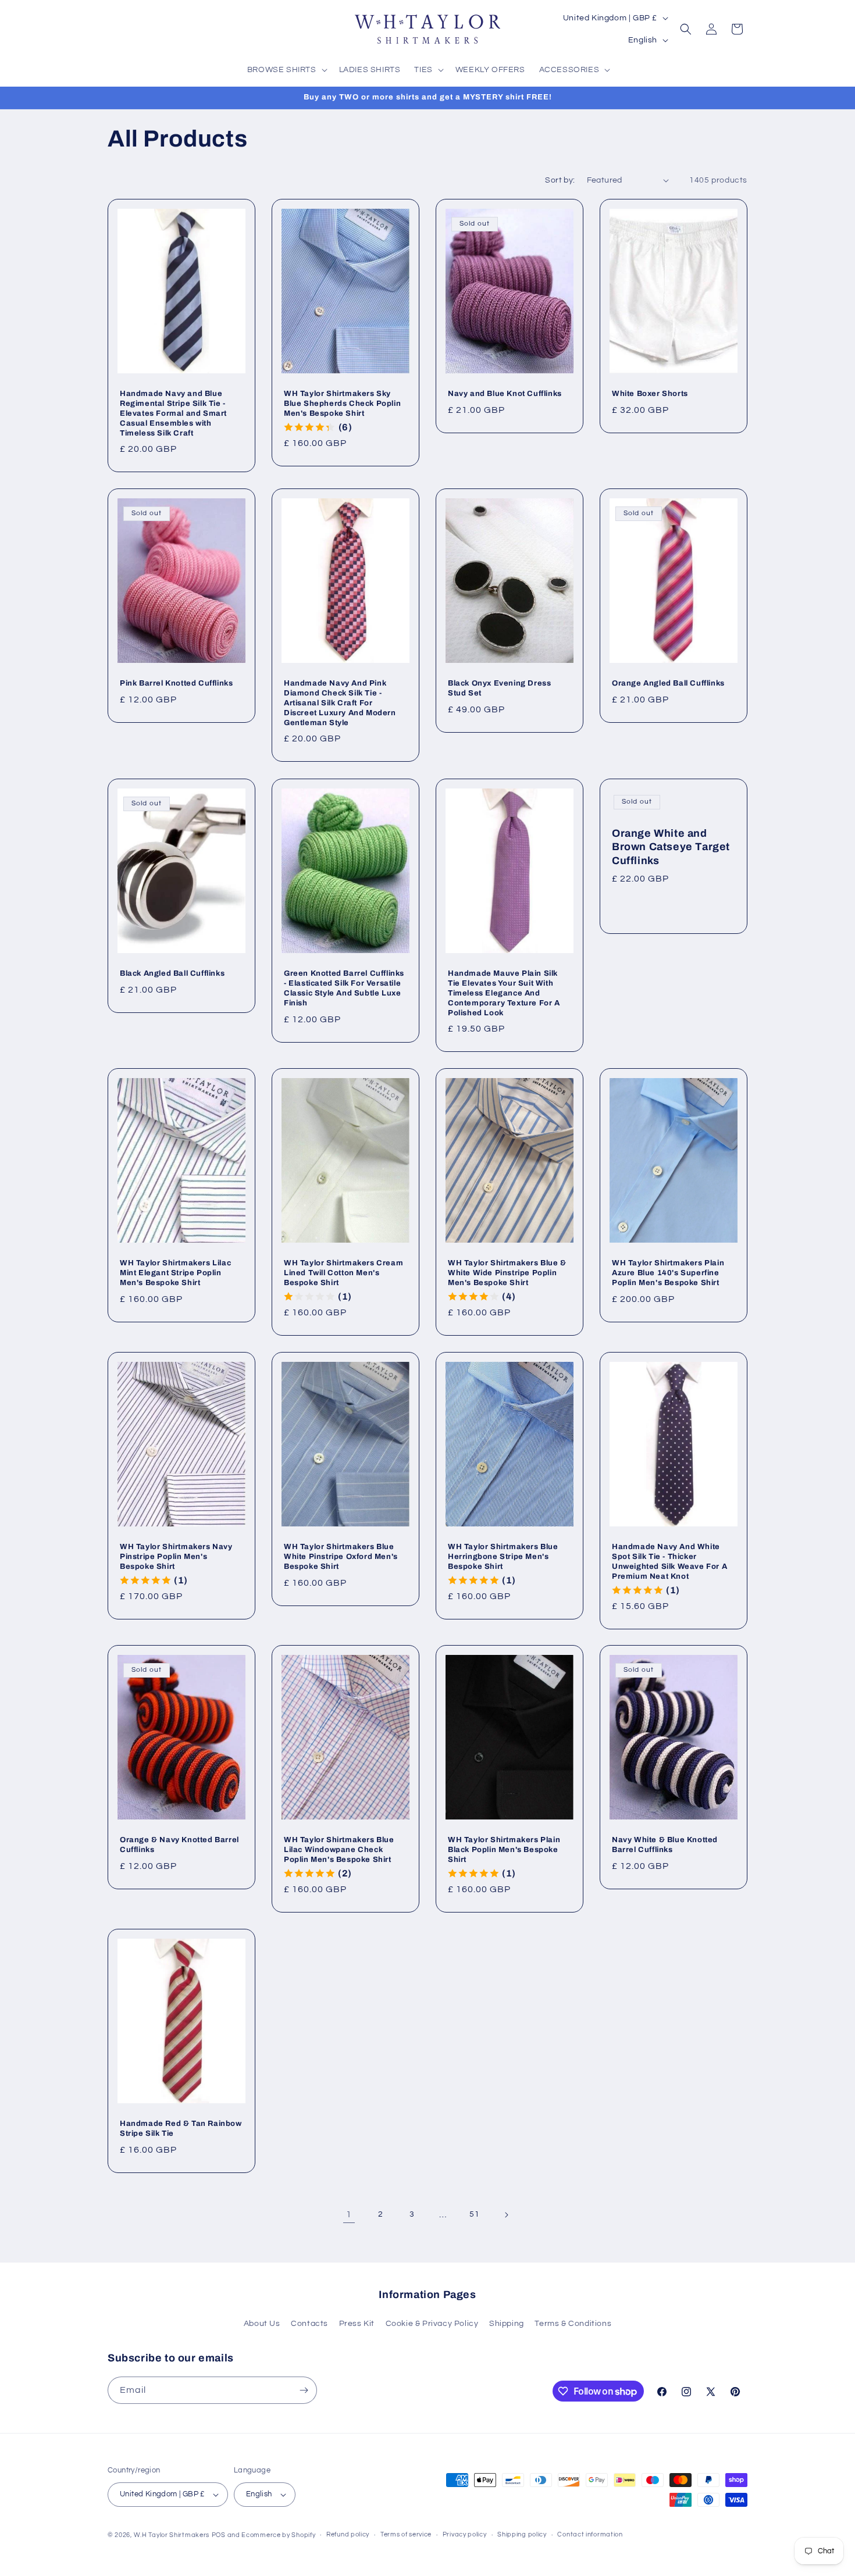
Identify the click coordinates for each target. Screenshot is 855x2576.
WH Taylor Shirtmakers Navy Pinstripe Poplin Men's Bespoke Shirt (176, 1557)
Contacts (309, 2324)
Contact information (590, 2534)
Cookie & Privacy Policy (432, 2324)
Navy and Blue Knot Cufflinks (505, 394)
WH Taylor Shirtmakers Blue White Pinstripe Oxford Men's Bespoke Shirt (341, 1557)
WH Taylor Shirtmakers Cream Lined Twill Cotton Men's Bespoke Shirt (343, 1273)
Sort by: (560, 180)
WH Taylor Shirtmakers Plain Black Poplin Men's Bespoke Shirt (504, 1850)
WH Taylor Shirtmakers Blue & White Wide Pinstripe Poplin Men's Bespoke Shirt (507, 1273)
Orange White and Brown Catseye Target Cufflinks (671, 847)
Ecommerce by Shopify (278, 2535)
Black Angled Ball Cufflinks (172, 973)
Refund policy (348, 2534)
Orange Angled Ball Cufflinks (668, 683)
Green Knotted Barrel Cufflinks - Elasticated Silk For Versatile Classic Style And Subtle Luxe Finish (344, 988)
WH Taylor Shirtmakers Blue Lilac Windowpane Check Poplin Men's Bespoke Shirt (339, 1850)
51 (474, 2214)
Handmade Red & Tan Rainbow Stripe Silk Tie (181, 2129)
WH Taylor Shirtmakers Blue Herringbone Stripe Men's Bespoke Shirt (503, 1557)
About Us (262, 2324)
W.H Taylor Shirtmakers (172, 2535)
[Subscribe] (304, 2390)
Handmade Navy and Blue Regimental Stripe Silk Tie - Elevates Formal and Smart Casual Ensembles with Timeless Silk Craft (173, 413)
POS (219, 2535)
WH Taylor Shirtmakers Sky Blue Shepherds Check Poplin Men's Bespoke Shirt (342, 404)
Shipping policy (522, 2534)
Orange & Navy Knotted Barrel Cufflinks (179, 1845)
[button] (286, 70)
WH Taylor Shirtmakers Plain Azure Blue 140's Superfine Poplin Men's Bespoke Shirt (668, 1273)
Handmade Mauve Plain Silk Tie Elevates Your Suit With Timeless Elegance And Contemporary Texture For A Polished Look (504, 993)
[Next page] (506, 2215)
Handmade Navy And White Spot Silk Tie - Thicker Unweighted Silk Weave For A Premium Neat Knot (669, 1562)
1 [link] (349, 2214)
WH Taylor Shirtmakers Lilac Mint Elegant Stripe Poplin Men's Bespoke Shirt (175, 1273)
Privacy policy (465, 2534)
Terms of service (406, 2534)
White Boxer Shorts (650, 394)
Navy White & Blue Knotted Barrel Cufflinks (665, 1845)
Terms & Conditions (573, 2324)
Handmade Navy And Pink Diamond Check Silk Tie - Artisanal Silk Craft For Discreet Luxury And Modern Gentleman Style (340, 703)
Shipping (507, 2324)
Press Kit (357, 2324)
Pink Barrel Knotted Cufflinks (176, 683)
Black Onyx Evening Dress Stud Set (499, 688)
